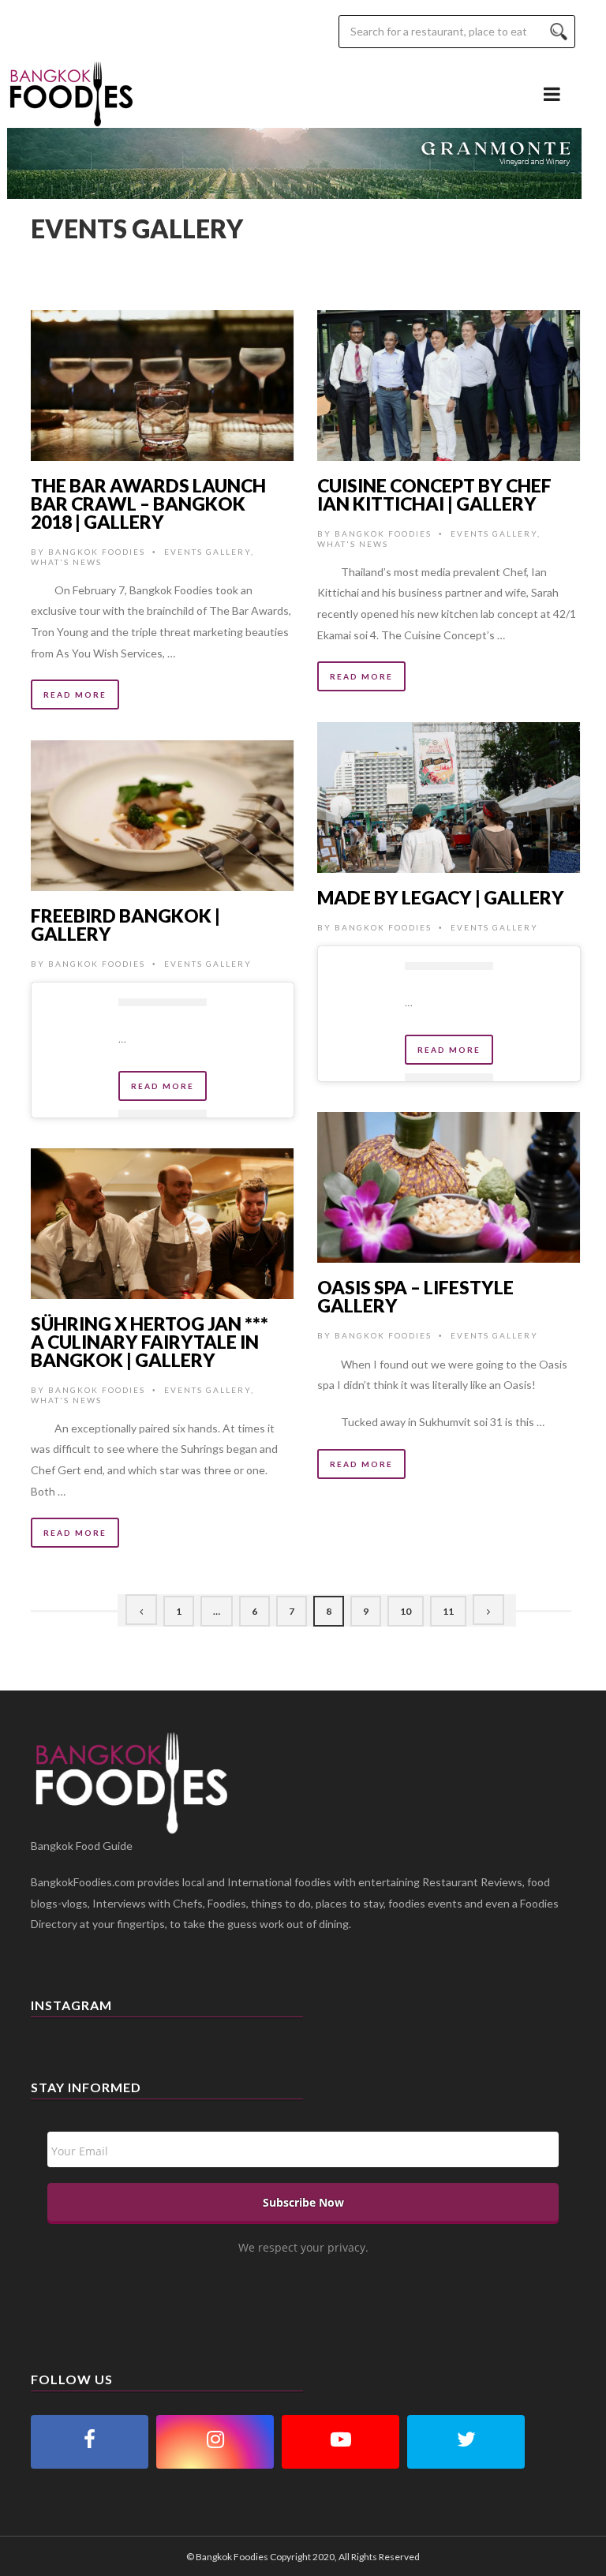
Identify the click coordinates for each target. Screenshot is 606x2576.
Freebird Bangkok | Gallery (125, 925)
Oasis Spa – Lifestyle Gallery (415, 1296)
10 (406, 1611)
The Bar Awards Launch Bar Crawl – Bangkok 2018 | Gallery (148, 504)
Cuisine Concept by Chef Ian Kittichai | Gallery (434, 494)
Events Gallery (208, 552)
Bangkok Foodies (97, 552)
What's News (66, 562)
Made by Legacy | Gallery (441, 897)
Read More (75, 695)
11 (448, 1611)
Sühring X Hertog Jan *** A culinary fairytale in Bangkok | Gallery (150, 1342)
